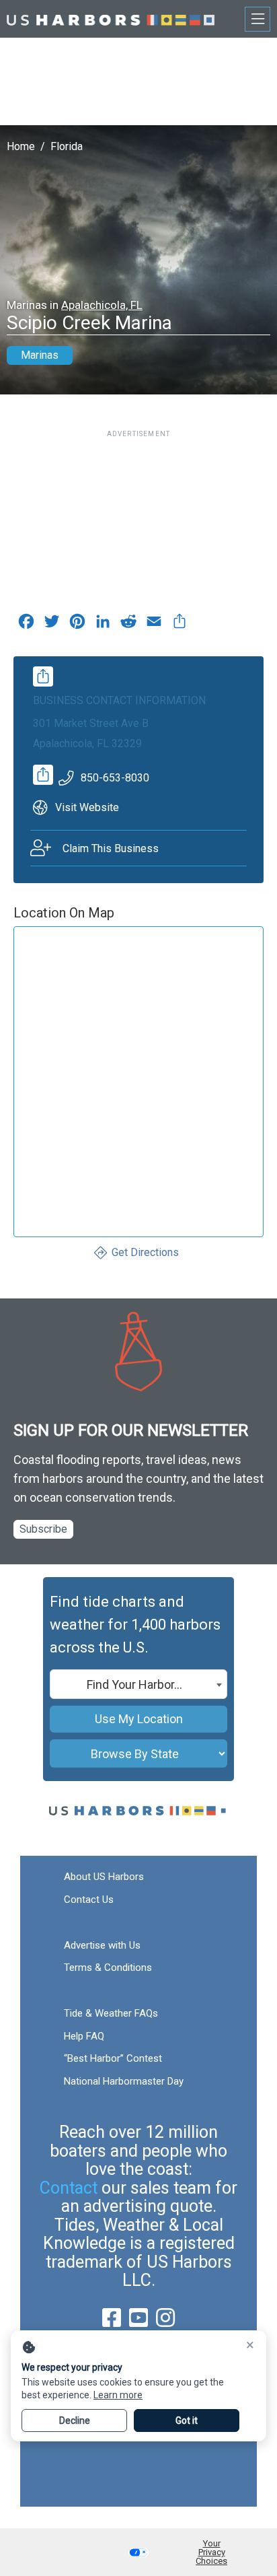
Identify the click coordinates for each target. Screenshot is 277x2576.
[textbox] (138, 1685)
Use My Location (139, 1719)
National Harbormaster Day (124, 2081)
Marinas (40, 355)
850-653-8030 (115, 778)
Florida (67, 146)
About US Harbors (104, 1877)
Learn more (118, 2395)
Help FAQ (84, 2036)
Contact (69, 2188)
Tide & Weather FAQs (111, 2013)
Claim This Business (111, 848)
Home (21, 146)
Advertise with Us (102, 1945)
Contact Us (89, 1900)
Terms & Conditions (108, 1968)
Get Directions (145, 1252)
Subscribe (43, 1529)
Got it (187, 2421)
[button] (138, 2552)
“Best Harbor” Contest (113, 2058)
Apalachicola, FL (102, 305)
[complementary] (180, 625)
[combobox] (138, 1684)
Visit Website (87, 807)
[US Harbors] (111, 19)
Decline (75, 2421)
